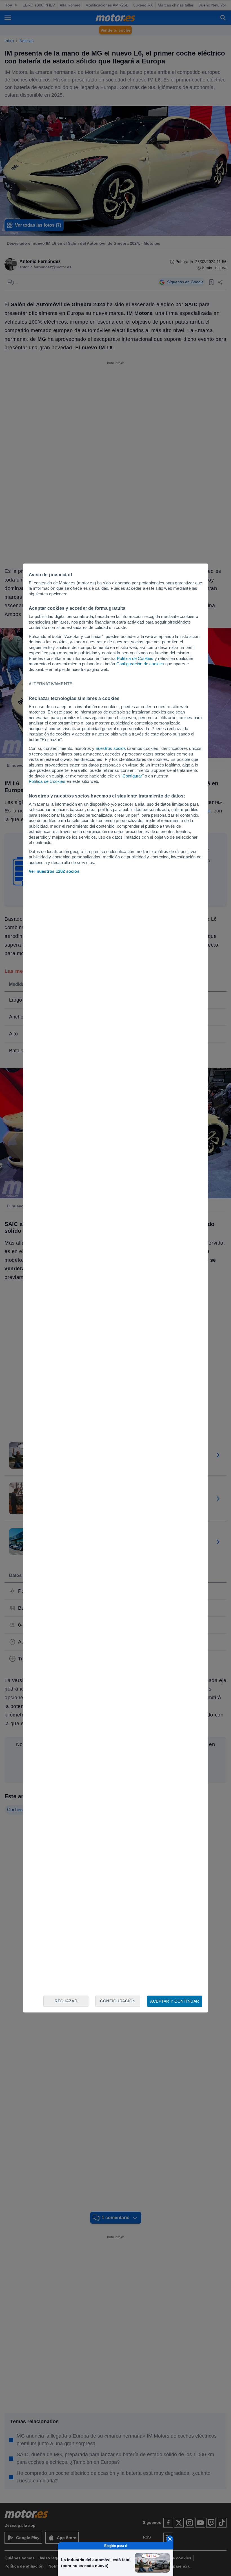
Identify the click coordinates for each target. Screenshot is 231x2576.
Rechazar (66, 2001)
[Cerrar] (170, 2539)
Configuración (118, 2001)
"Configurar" (132, 776)
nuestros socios (111, 748)
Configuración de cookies (140, 664)
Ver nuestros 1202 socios (54, 871)
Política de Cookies (135, 658)
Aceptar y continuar (175, 2001)
